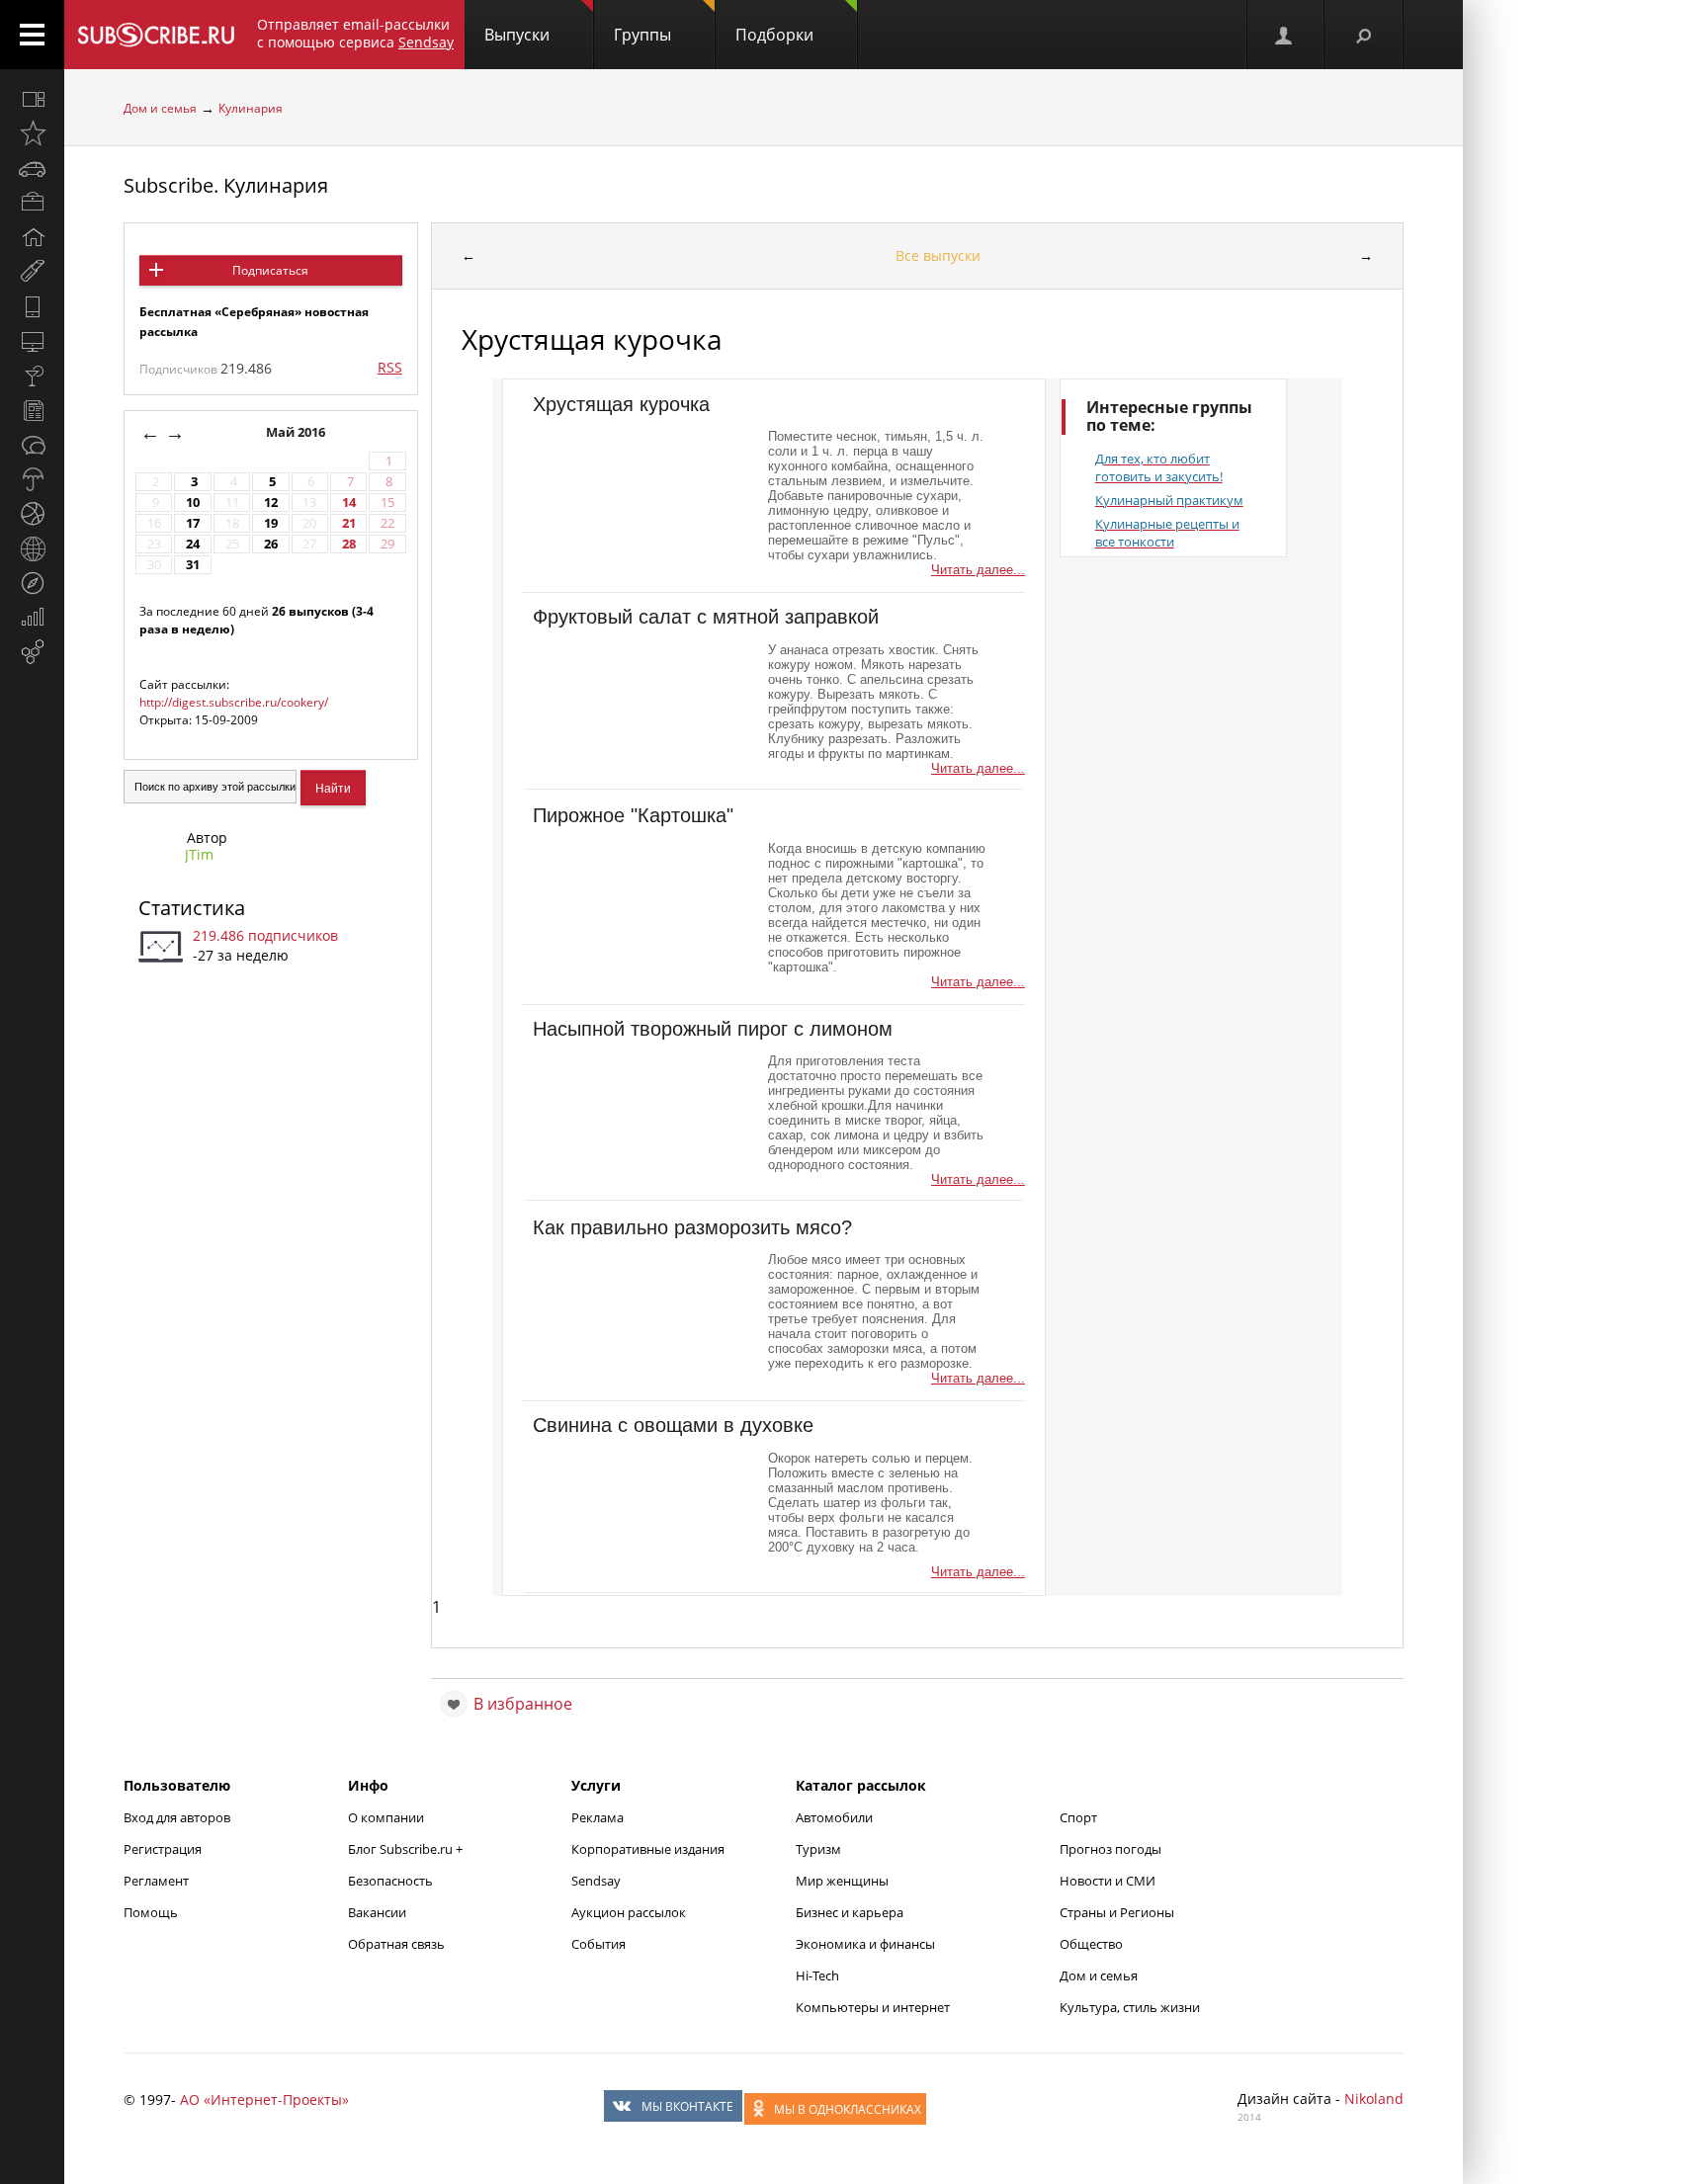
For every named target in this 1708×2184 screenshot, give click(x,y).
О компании (386, 1817)
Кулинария (251, 108)
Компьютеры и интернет (873, 2007)
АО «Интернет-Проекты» (264, 2100)
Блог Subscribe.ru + (407, 1849)
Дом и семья (160, 108)
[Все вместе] (32, 99)
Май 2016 (297, 432)
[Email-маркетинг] (32, 652)
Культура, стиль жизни (1130, 2007)
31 (193, 565)
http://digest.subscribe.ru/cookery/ (234, 702)
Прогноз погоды (1110, 1849)
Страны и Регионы (1117, 1912)
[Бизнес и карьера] (32, 203)
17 (193, 523)
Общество (1091, 1944)
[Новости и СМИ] (32, 410)
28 (349, 544)
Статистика (192, 908)
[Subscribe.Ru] (156, 35)
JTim (199, 854)
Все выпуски (938, 255)
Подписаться (270, 270)
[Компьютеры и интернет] (32, 341)
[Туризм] (32, 583)
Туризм (818, 1849)
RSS (390, 367)
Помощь (151, 1912)
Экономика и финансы (865, 1944)
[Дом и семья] (32, 237)
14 (349, 503)
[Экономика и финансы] (32, 618)
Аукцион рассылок (629, 1912)
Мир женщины (842, 1881)
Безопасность (390, 1881)
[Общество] (32, 445)
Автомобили (834, 1817)
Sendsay (596, 1881)
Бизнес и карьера (850, 1912)
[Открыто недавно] (32, 133)
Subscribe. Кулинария (226, 185)
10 (193, 503)
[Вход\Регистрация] (1285, 35)
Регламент (156, 1881)
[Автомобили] (32, 168)
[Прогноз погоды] (32, 479)
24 (193, 544)
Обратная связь (396, 1944)
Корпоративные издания (648, 1849)
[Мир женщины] (32, 272)
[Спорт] (32, 514)
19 (271, 523)
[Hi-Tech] (32, 306)
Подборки (774, 35)
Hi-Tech (817, 1975)
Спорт (1078, 1817)
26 (271, 544)
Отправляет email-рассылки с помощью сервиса (355, 33)
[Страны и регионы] (32, 548)
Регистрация (163, 1849)
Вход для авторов (177, 1817)
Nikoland (1374, 2099)
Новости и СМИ (1108, 1881)
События (598, 1944)
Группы (642, 35)
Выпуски (517, 35)
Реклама (598, 1817)
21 (349, 523)
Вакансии (377, 1912)
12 (271, 503)
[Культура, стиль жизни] (32, 376)
